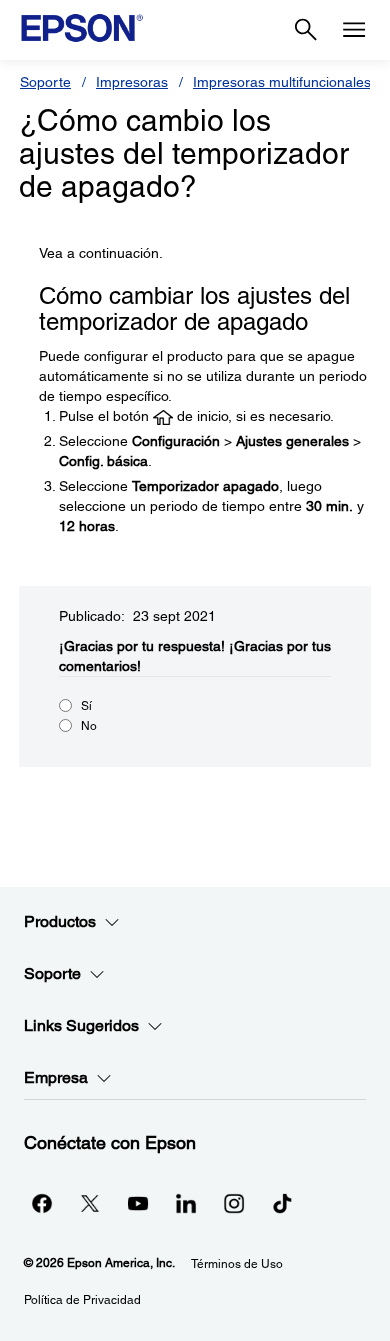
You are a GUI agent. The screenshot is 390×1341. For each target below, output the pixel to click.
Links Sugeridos (81, 1025)
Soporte (45, 82)
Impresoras (132, 82)
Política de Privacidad (82, 1300)
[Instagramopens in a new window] (234, 1203)
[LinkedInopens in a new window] (186, 1203)
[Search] (306, 30)
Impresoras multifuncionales (282, 82)
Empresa (56, 1077)
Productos (60, 921)
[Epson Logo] (82, 28)
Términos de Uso (237, 1264)
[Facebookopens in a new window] (42, 1203)
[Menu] (354, 30)
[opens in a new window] (282, 1203)
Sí (86, 706)
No (89, 726)
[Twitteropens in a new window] (90, 1203)
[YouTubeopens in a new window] (138, 1203)
